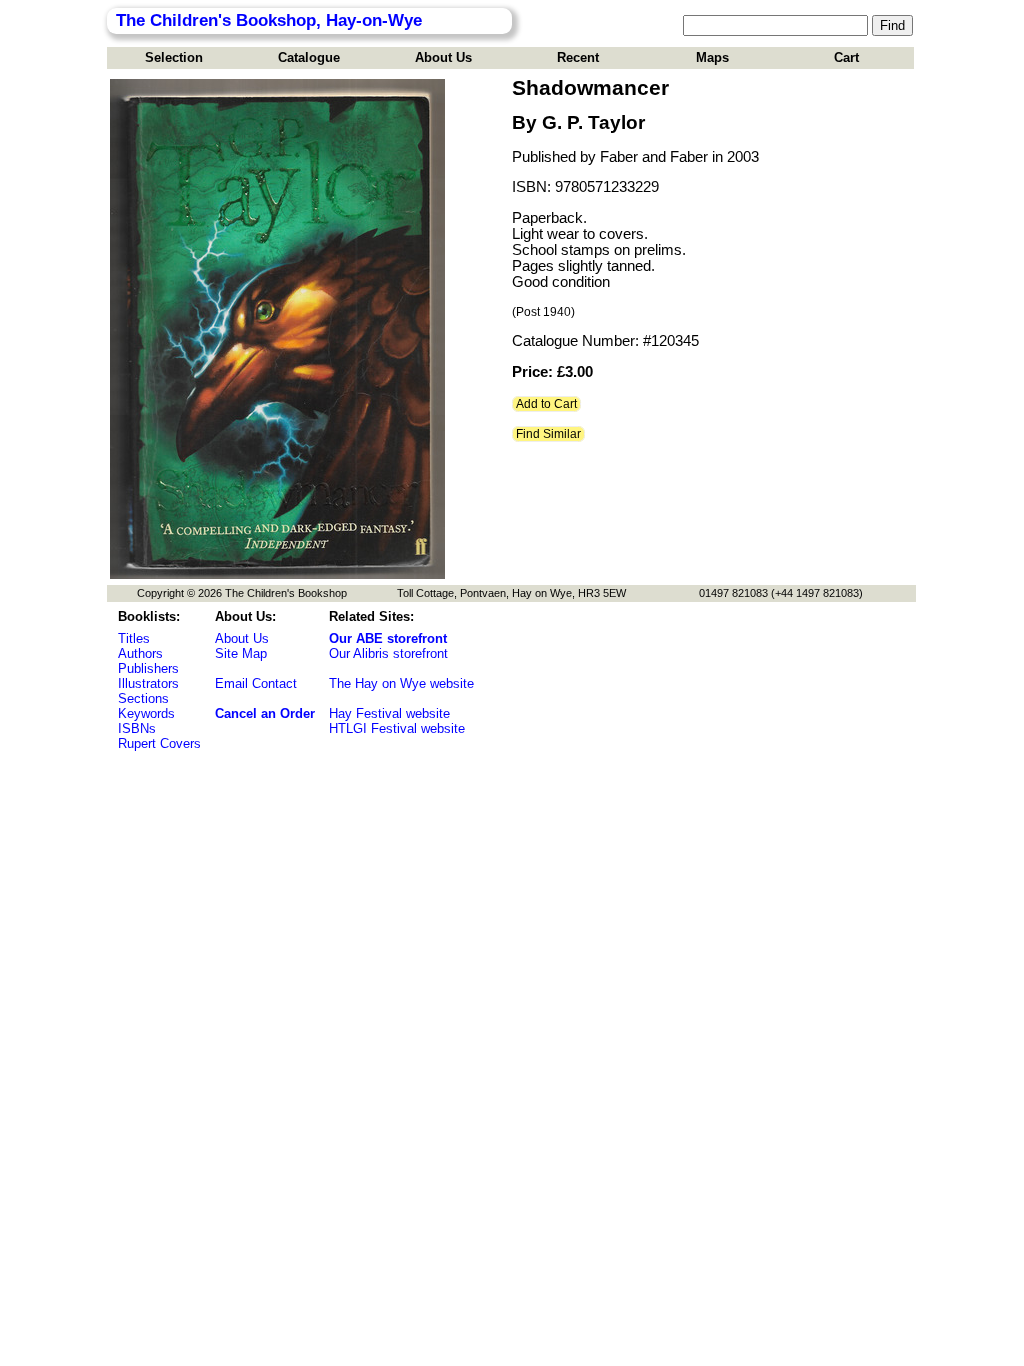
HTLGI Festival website (397, 728)
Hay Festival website (389, 713)
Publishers (148, 668)
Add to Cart (546, 404)
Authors (140, 653)
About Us (443, 57)
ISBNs (137, 728)
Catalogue (309, 57)
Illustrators (148, 683)
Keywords (146, 713)
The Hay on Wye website (401, 683)
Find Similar (548, 434)
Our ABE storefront (388, 638)
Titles (134, 638)
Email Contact (256, 683)
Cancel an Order (265, 713)
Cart (846, 57)
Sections (143, 698)
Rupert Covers (159, 743)
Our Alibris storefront (388, 653)
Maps (712, 57)
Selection (174, 57)
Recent (578, 57)
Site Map (241, 653)
